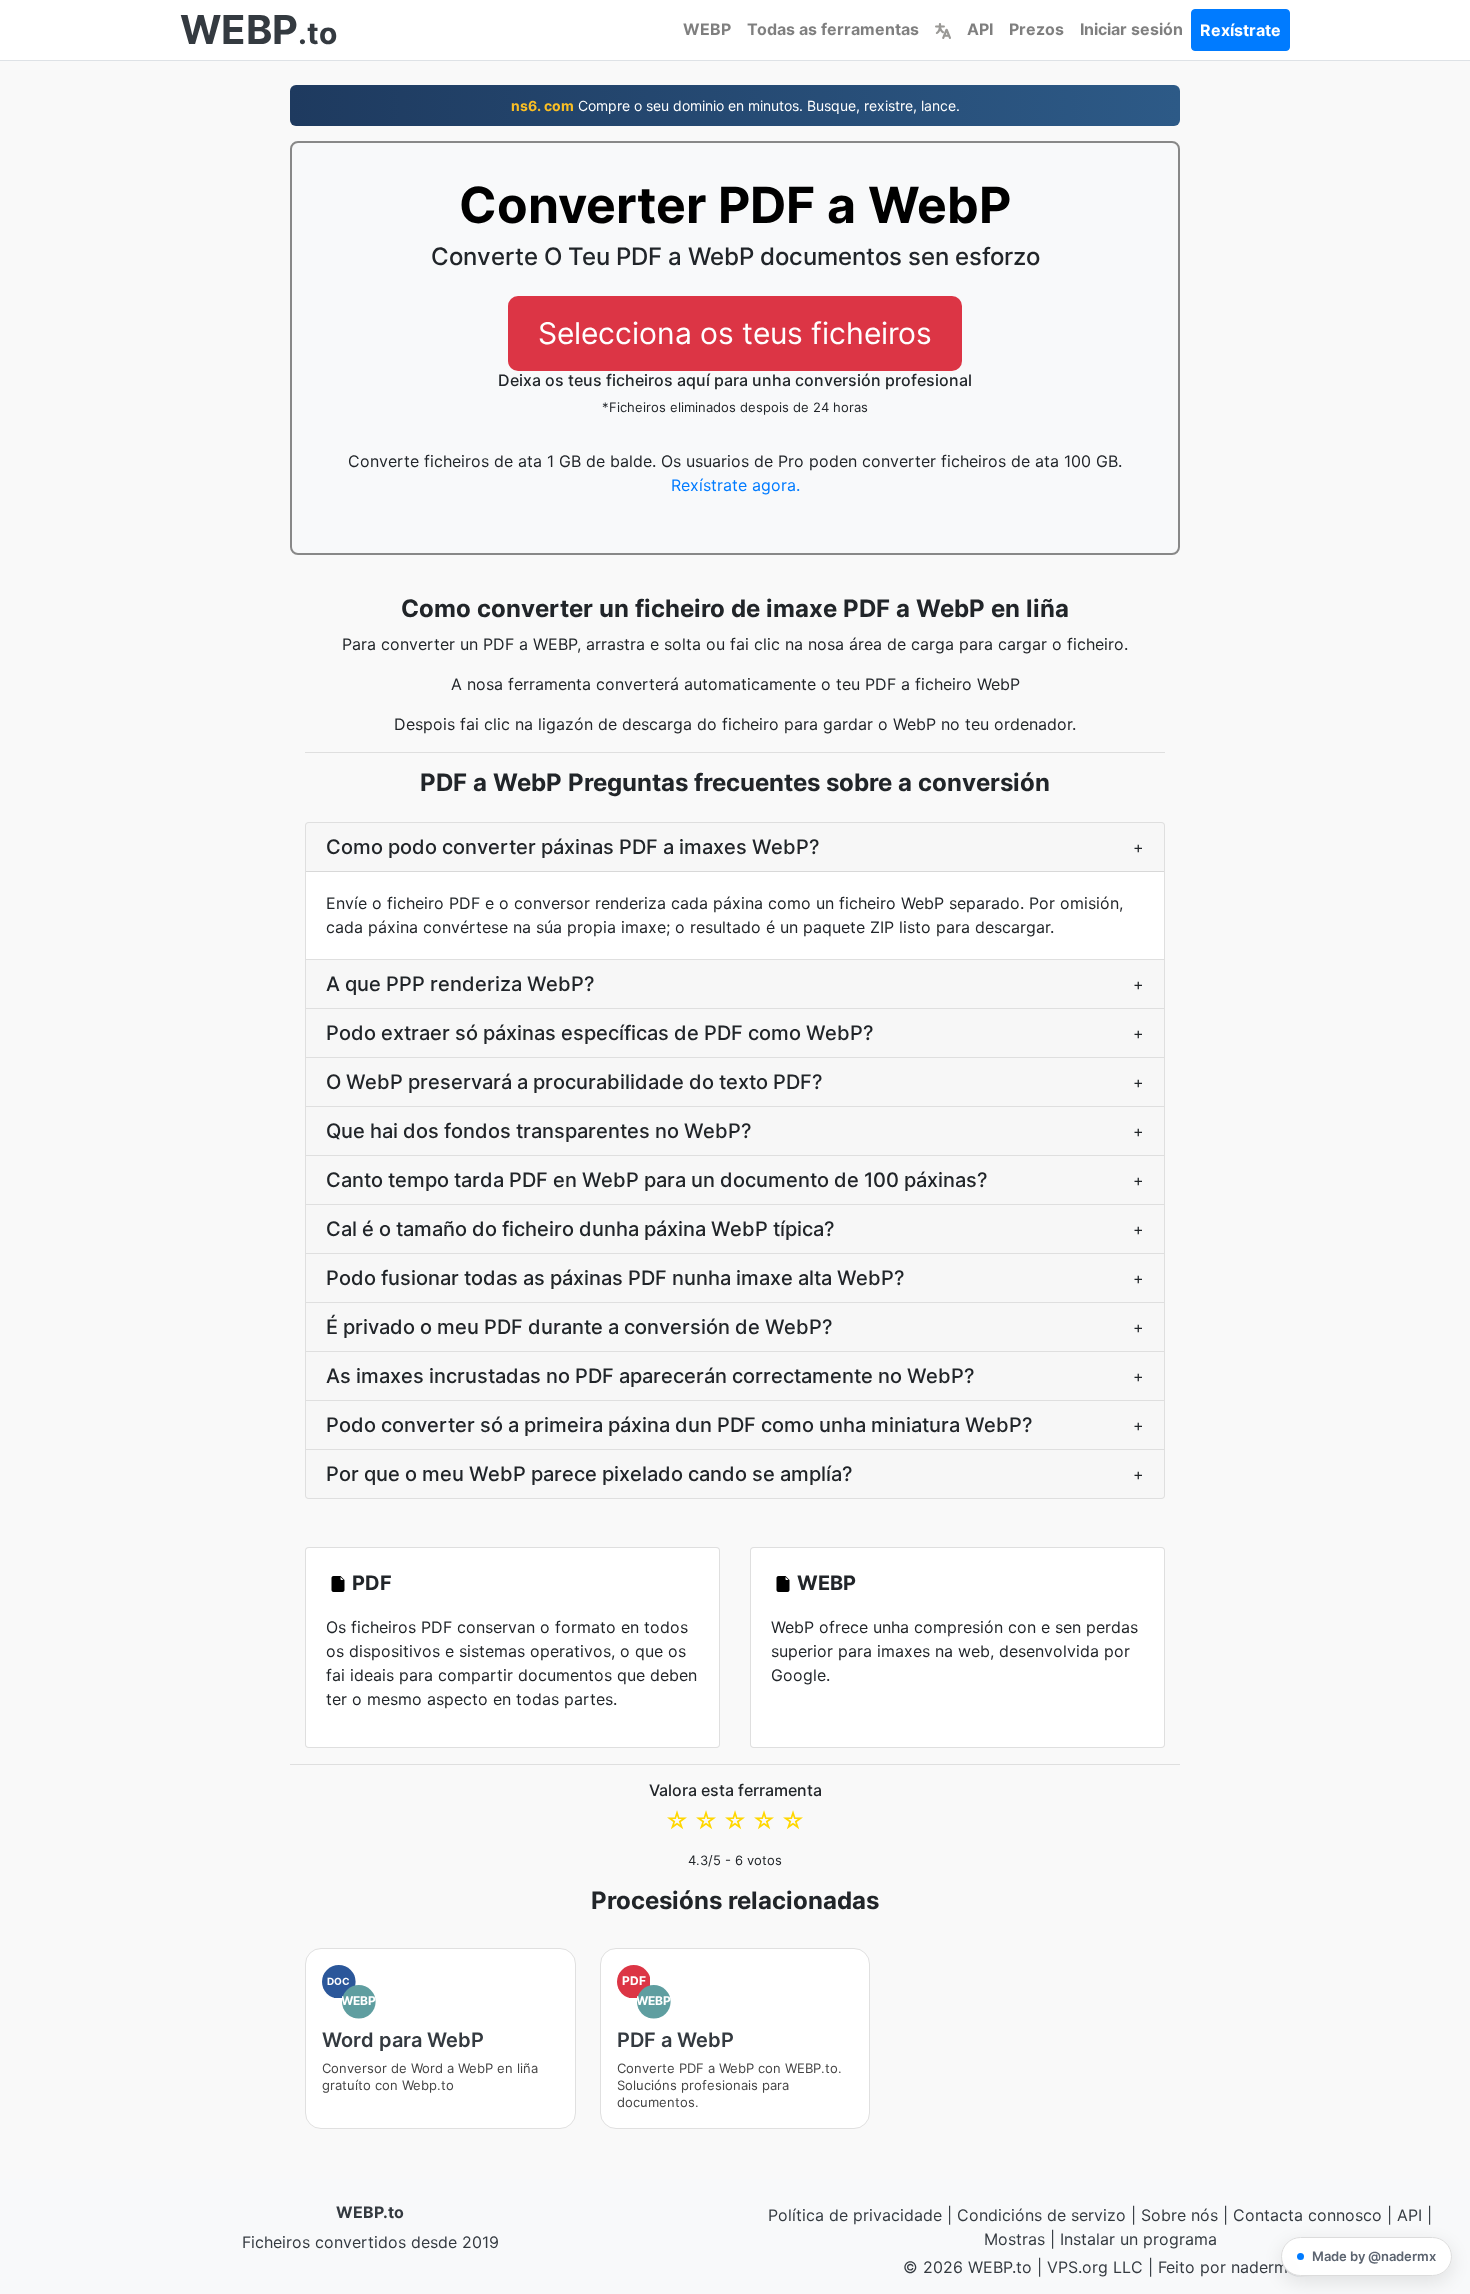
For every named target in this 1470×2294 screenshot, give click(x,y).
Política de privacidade (855, 2215)
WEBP (707, 29)
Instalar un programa (1138, 2239)
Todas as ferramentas (833, 29)
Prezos (1036, 29)
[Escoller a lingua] (943, 29)
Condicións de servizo (1041, 2215)
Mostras (1014, 2239)
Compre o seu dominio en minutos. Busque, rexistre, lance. (735, 105)
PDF (372, 1583)
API (980, 29)
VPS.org (1077, 2267)
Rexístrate (1240, 30)
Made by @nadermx (1374, 2256)
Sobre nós (1179, 2215)
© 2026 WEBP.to (967, 2267)
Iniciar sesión (1131, 29)
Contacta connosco (1307, 2215)
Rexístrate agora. (735, 485)
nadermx (1264, 2267)
